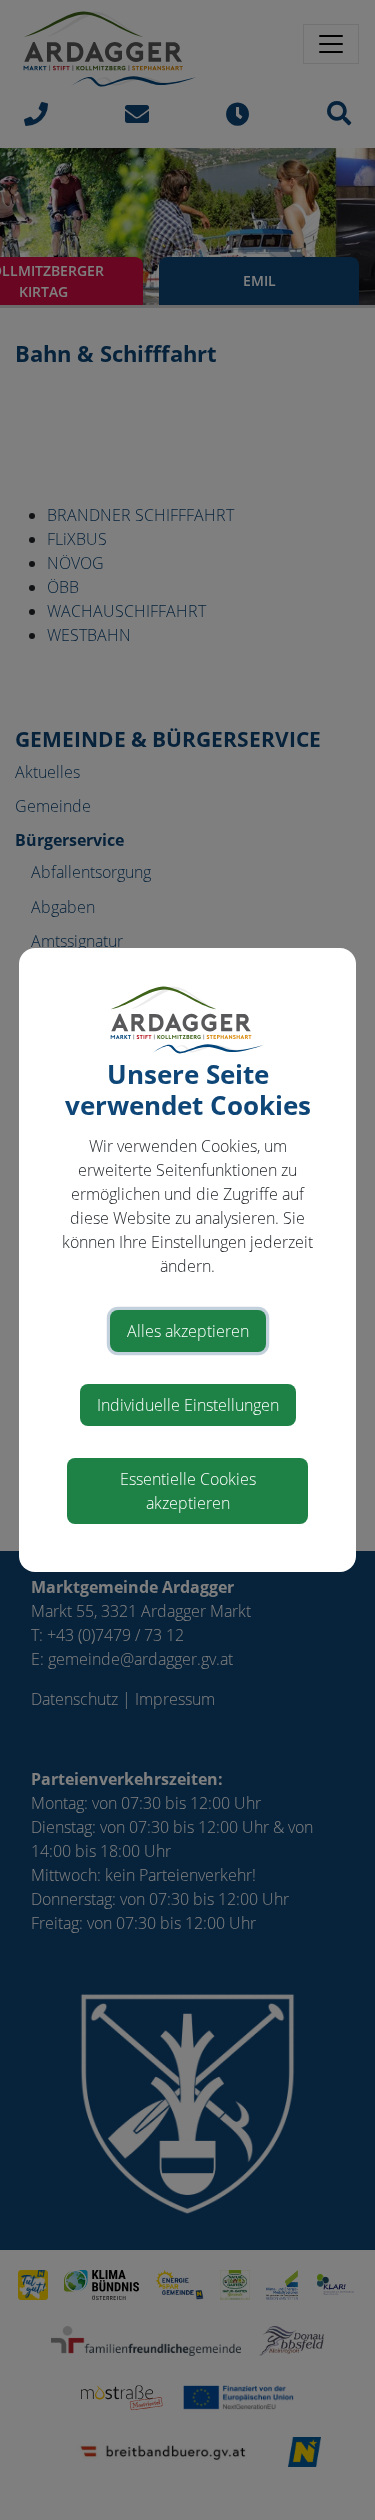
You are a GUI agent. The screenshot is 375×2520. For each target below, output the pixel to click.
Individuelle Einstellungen (188, 1405)
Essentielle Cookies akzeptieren (188, 1491)
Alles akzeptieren (188, 1331)
